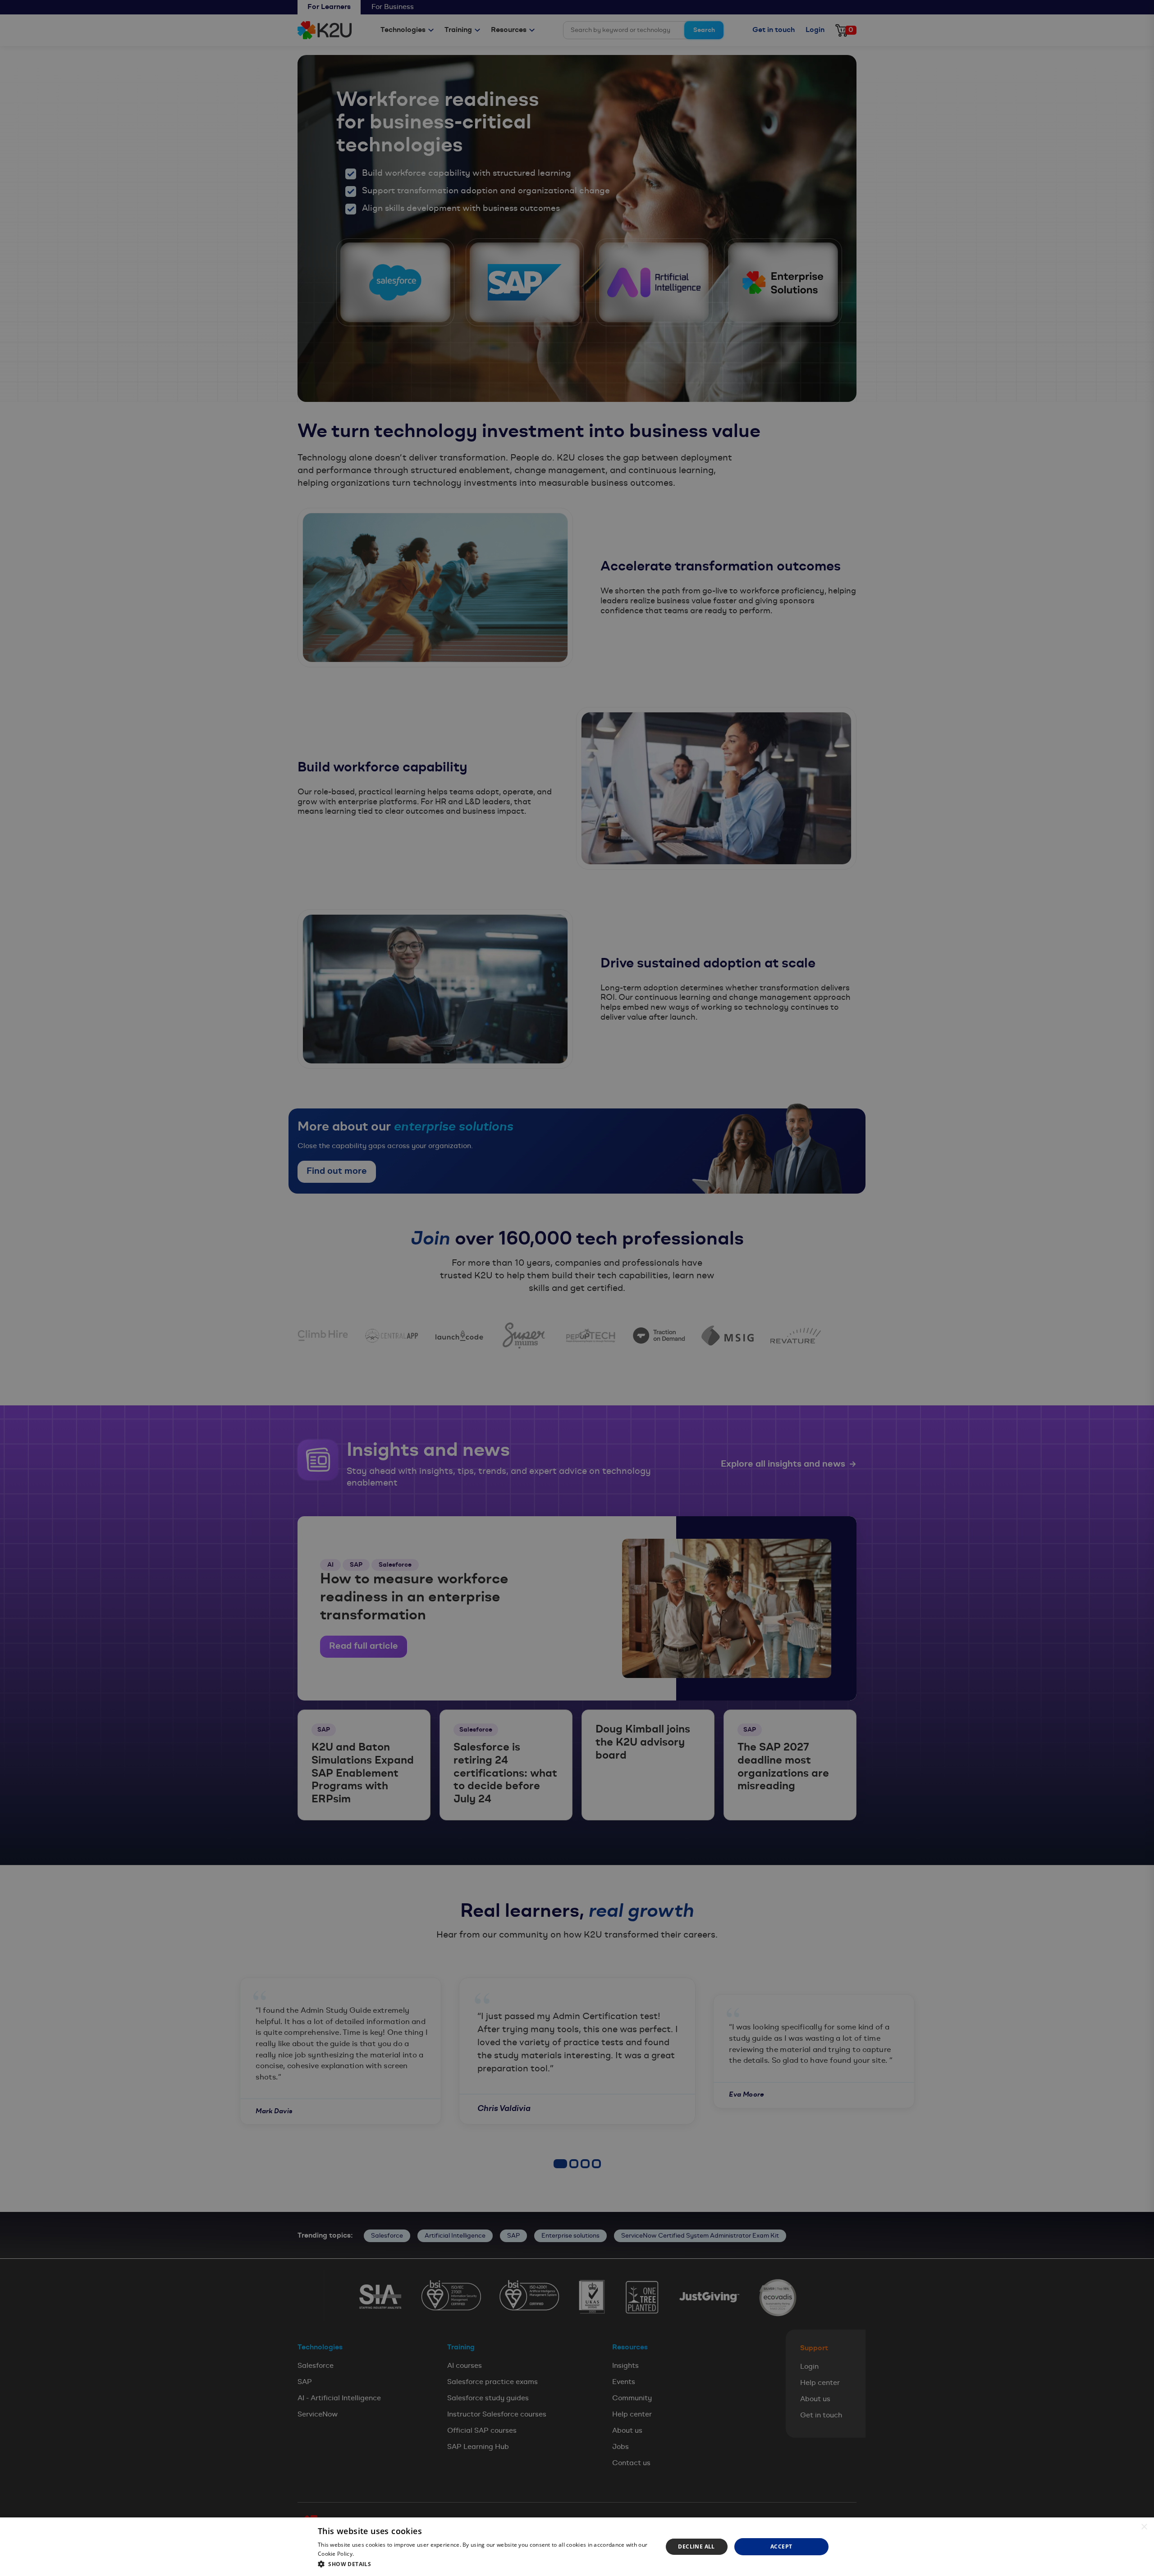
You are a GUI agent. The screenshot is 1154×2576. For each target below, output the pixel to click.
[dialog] (577, 2547)
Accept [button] (781, 2546)
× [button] (1144, 2527)
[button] (485, 2564)
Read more (370, 2554)
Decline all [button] (696, 2546)
